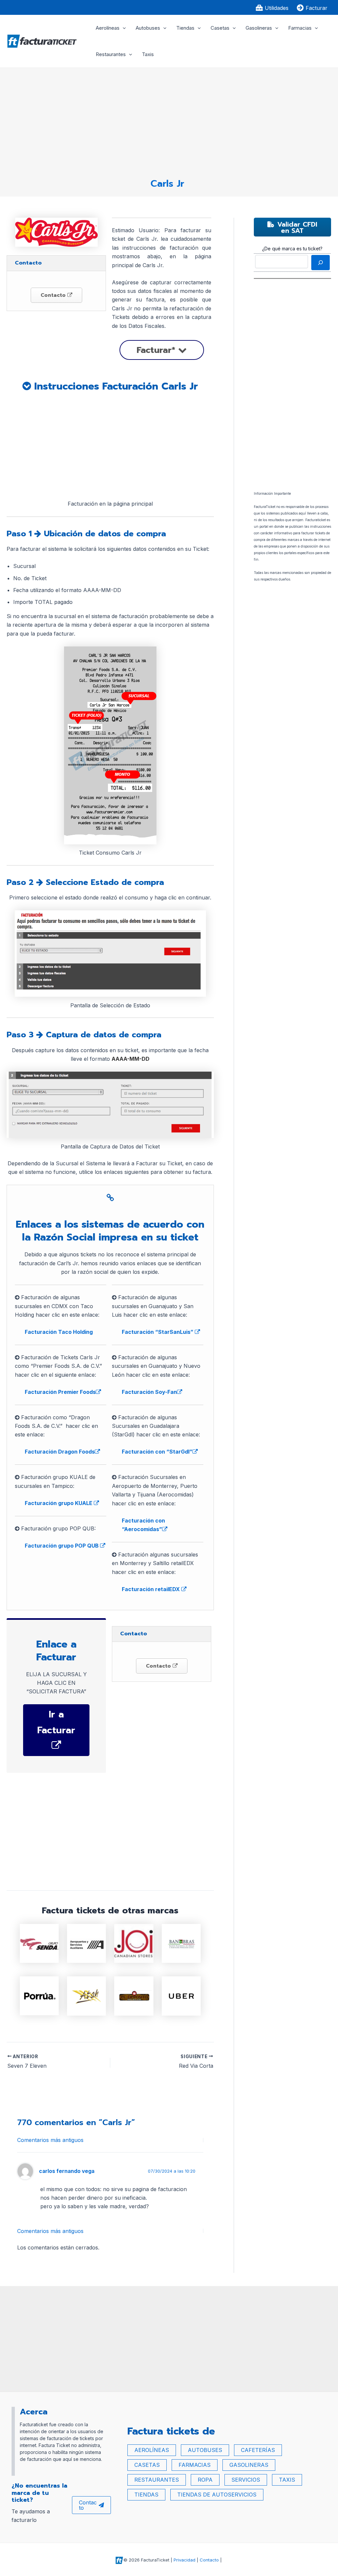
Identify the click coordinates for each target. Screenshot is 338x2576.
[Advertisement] (167, 120)
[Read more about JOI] (134, 1943)
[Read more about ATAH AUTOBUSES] (86, 1995)
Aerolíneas (108, 28)
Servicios (246, 2480)
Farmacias (300, 28)
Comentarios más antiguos (50, 2140)
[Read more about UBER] (181, 1995)
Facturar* (157, 350)
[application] (123, 28)
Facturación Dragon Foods (60, 1452)
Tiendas (185, 28)
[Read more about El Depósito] (134, 1995)
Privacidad (185, 2560)
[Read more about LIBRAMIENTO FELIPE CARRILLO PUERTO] (181, 1943)
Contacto (54, 295)
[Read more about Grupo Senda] (39, 1943)
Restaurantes (111, 54)
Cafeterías (258, 2450)
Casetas (220, 28)
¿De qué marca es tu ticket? (292, 249)
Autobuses (148, 28)
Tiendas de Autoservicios (217, 2495)
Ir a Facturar (56, 1722)
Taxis (148, 54)
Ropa (205, 2480)
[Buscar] (321, 263)
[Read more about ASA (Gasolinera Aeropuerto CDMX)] (86, 1943)
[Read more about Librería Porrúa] (39, 1995)
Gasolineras (259, 28)
